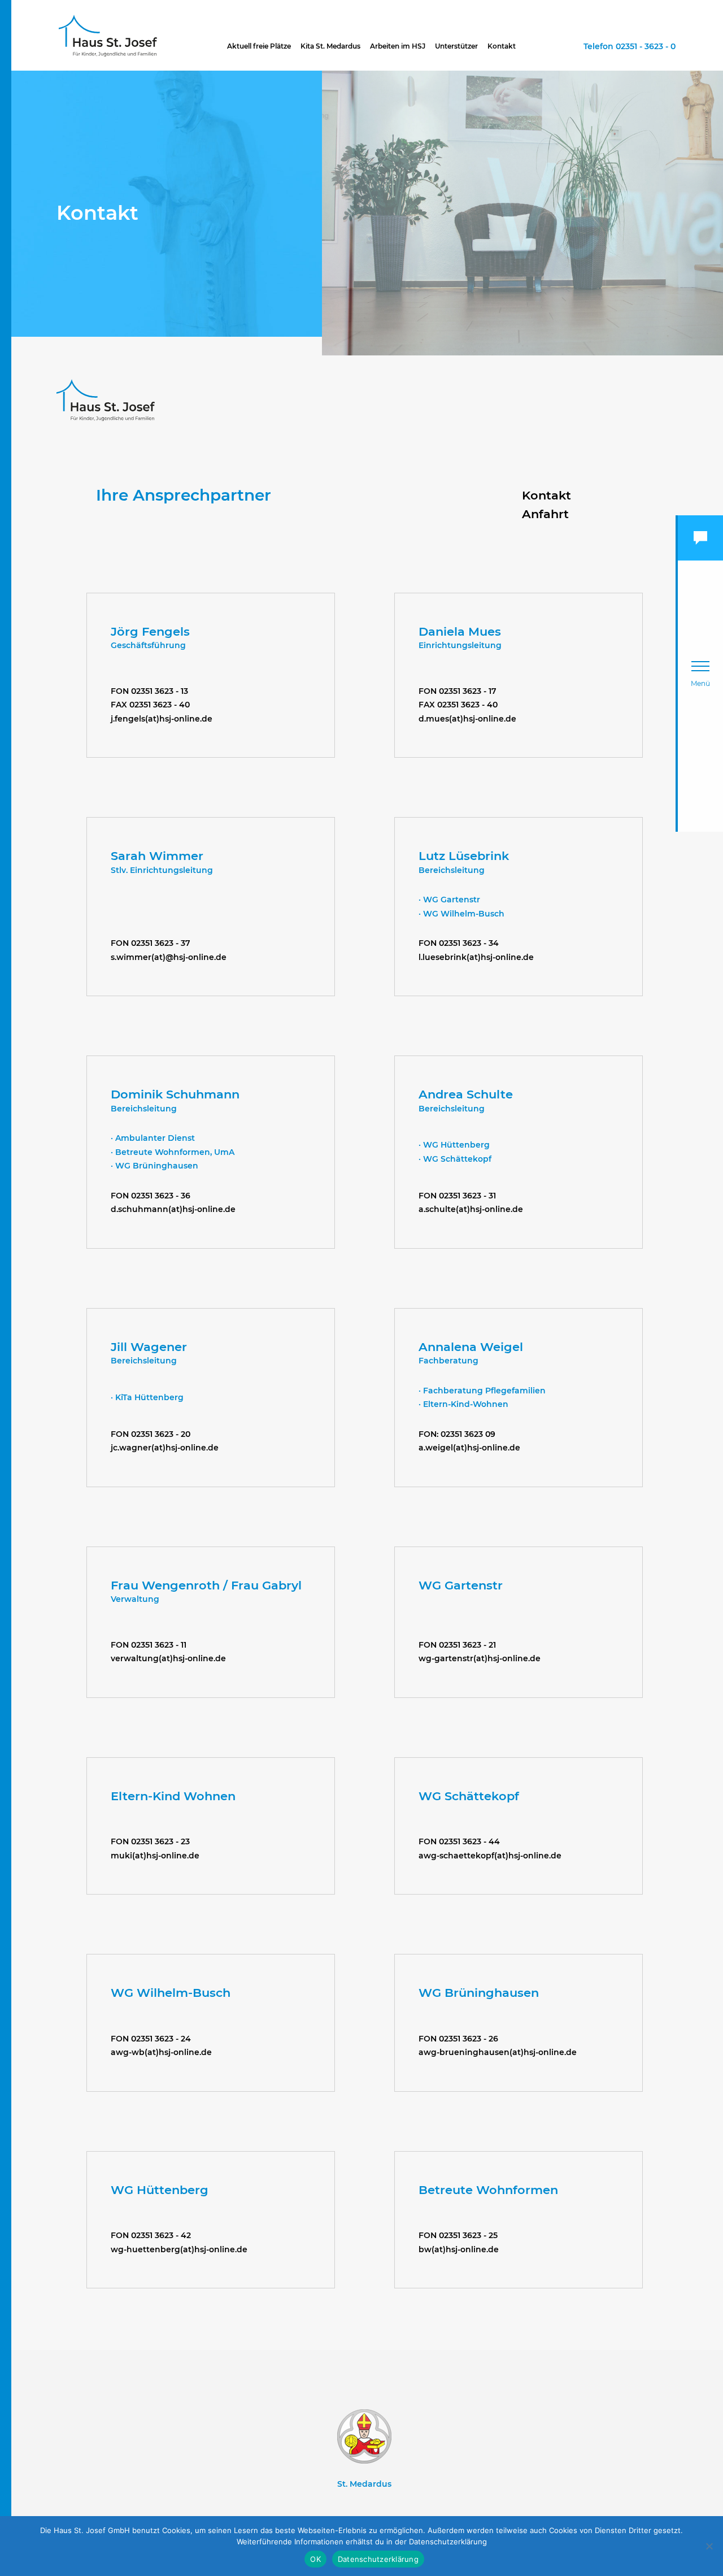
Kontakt (502, 46)
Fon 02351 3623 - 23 (150, 1841)
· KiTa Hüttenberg (147, 1397)
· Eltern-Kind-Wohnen (463, 1404)
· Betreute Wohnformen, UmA (173, 1152)
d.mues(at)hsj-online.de (467, 719)
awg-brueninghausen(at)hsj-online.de (498, 2052)
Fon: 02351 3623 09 (457, 1434)
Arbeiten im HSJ (398, 46)
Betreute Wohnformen (488, 2190)
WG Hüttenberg (160, 2190)
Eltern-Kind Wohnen (173, 1796)
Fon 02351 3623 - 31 (457, 1196)
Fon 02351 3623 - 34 (459, 943)
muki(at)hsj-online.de (155, 1856)
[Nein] (709, 2546)
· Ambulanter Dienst (153, 1138)
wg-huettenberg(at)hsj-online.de (179, 2249)
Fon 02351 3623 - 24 (151, 2039)
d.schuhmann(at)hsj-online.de (173, 1209)
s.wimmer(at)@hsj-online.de (169, 957)
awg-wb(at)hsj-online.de (161, 2052)
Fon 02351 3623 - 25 (458, 2235)
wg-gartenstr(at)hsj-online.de (480, 1658)
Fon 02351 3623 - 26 (458, 2039)
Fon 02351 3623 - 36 (151, 1196)
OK (315, 2559)
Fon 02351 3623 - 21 (457, 1645)
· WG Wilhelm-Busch (461, 914)
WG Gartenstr (461, 1585)
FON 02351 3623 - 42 (151, 2235)
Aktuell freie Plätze (259, 46)
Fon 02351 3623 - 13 (149, 691)
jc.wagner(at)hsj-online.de (165, 1448)
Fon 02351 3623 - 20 (151, 1434)
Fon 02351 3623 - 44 (459, 1841)
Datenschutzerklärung (378, 2559)
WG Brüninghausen (479, 1993)
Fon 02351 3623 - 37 (151, 943)
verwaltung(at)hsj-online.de (168, 1658)
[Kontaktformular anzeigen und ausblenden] (700, 538)
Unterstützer (456, 46)
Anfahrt (545, 514)
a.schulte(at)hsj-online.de (471, 1209)
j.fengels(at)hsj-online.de (162, 719)
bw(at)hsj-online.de (459, 2249)
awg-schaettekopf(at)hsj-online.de (490, 1856)
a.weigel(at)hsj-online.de (469, 1448)
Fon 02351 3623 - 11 (149, 1645)
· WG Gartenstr (449, 900)
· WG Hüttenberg (454, 1145)
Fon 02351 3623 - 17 (458, 691)
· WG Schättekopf (455, 1159)
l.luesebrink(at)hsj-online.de (476, 957)
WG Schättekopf (469, 1796)
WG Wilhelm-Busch (171, 1993)
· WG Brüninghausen (154, 1166)
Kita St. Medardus (330, 46)
